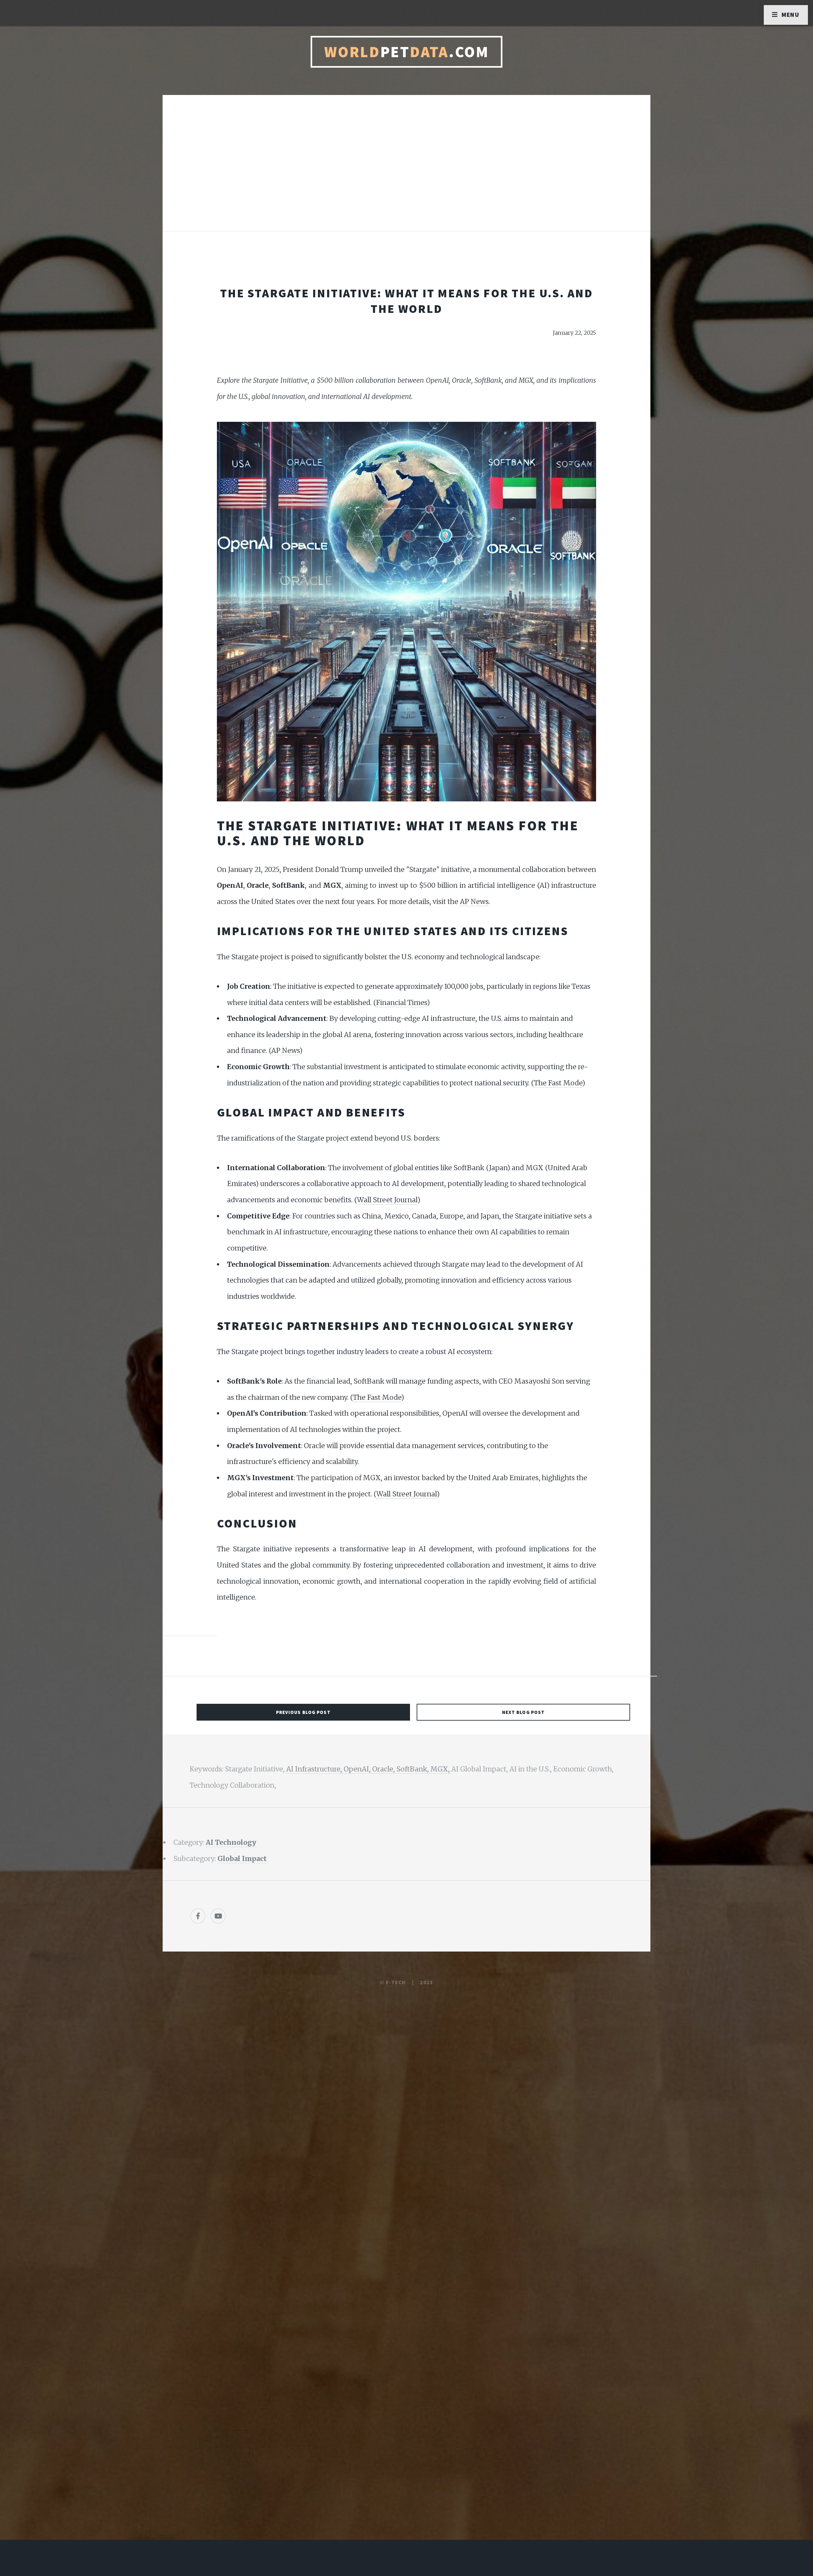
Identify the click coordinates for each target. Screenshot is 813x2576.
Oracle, (384, 1769)
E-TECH (396, 1982)
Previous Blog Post (303, 1712)
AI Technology (231, 1842)
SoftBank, (413, 1769)
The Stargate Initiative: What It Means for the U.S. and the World (406, 301)
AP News (474, 902)
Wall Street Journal (387, 1200)
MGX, (441, 1769)
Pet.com (407, 52)
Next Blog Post (524, 1712)
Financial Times (401, 1003)
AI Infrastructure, (315, 1769)
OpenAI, (358, 1769)
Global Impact (242, 1859)
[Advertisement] (406, 170)
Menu (791, 15)
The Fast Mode (558, 1083)
